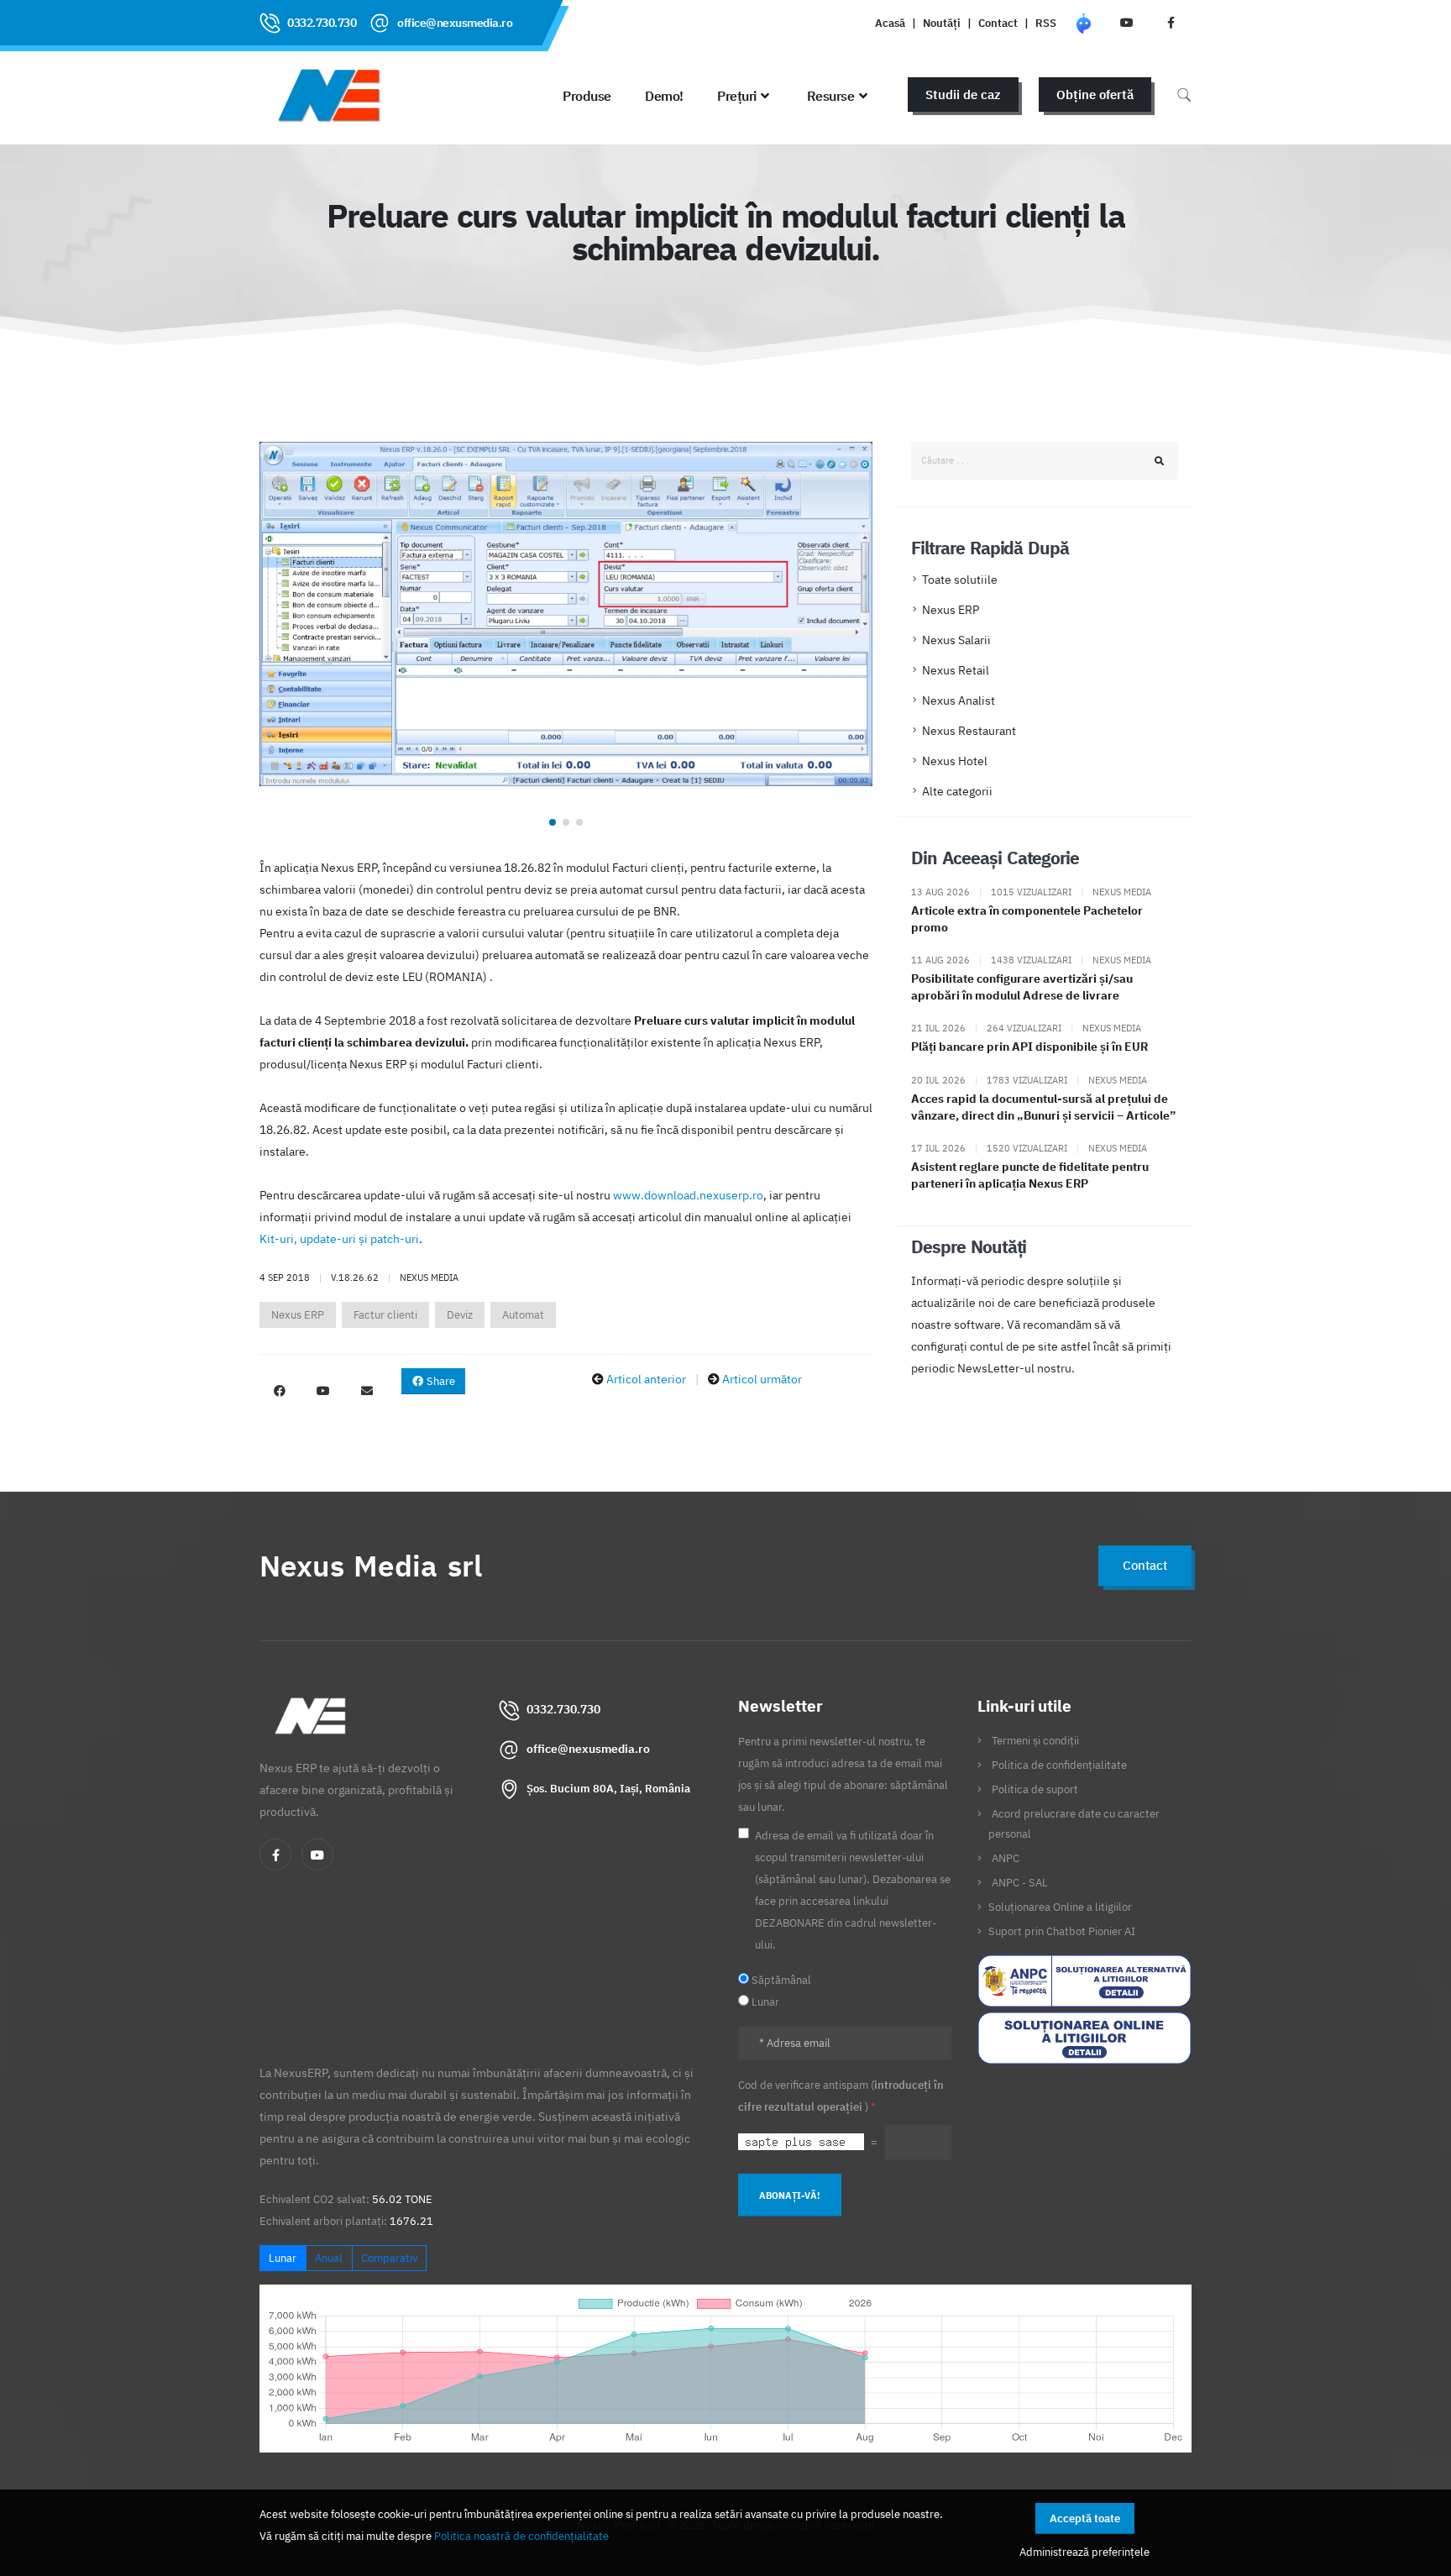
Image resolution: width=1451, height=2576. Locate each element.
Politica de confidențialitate (1059, 1765)
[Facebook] (275, 1855)
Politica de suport (1035, 1789)
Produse (587, 96)
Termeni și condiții (1035, 1740)
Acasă (890, 23)
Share (440, 1381)
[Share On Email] (367, 1391)
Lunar (283, 2258)
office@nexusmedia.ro (455, 23)
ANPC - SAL (1020, 1882)
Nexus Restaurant (969, 731)
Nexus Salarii (956, 640)
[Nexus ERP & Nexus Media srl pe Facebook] (1171, 23)
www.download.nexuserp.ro (688, 1195)
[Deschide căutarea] (1184, 94)
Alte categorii (957, 791)
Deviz (460, 1315)
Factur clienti (385, 1315)
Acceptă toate (1085, 2518)
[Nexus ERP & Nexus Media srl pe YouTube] (1127, 23)
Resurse (831, 96)
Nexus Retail (956, 670)
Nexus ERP (298, 1315)
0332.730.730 (322, 23)
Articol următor (762, 1379)
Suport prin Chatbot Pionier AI (1062, 1931)
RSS (1046, 23)
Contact (998, 23)
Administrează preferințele (1084, 2552)
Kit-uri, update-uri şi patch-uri (339, 1239)
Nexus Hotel (955, 761)
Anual (329, 2258)
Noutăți (942, 23)
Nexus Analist (959, 700)
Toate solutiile (960, 580)
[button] (553, 822)
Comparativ (389, 2258)
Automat (523, 1315)
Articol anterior (646, 1379)
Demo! (664, 96)
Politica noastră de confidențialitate (521, 2536)
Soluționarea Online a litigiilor (1060, 1907)
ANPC (1006, 1858)
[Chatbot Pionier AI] (1083, 23)
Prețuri (737, 96)
